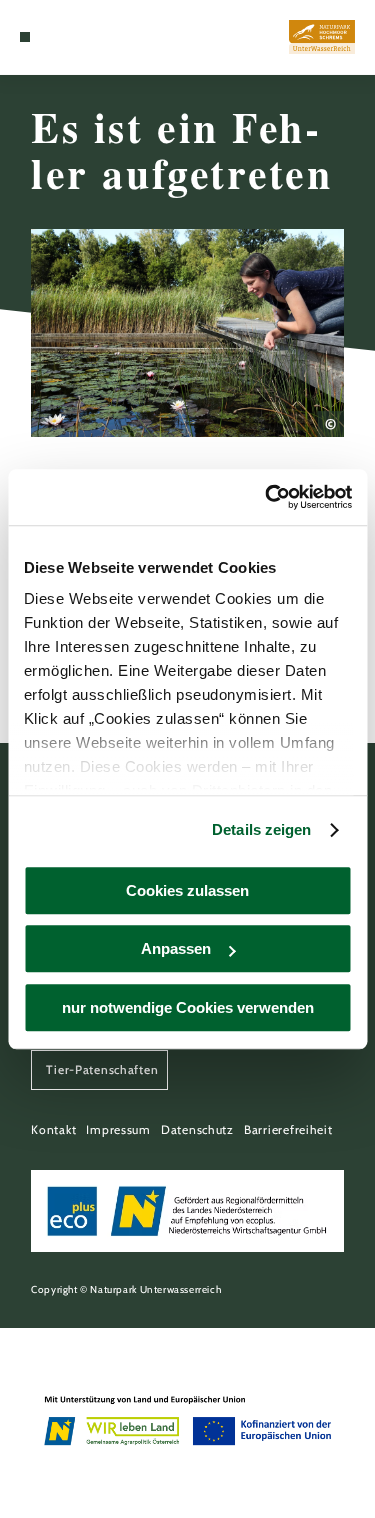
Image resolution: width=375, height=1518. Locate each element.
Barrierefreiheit (288, 1129)
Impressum (118, 1129)
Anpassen (176, 948)
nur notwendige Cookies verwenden (188, 1007)
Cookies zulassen (187, 890)
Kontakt (53, 1129)
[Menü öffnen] (25, 37)
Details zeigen (261, 829)
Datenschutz (197, 1129)
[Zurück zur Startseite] (322, 37)
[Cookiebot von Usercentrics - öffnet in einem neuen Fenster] (267, 497)
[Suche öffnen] (55, 37)
